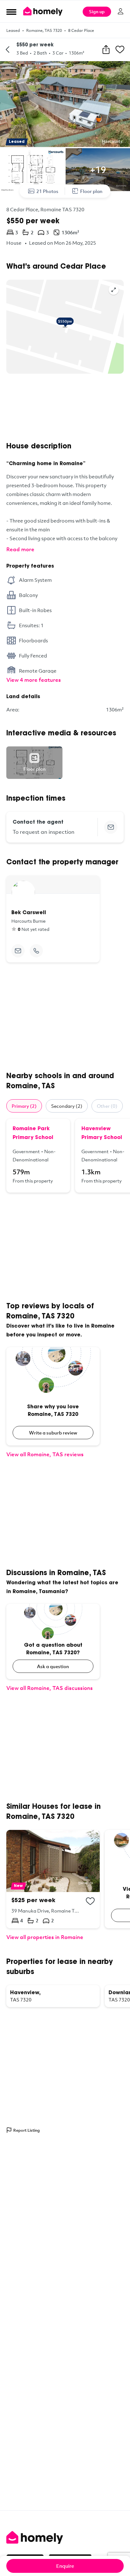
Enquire (65, 2566)
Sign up (97, 12)
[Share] (106, 50)
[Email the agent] (111, 827)
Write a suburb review (53, 1433)
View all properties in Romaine (45, 1937)
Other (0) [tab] (107, 1106)
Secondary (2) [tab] (67, 1106)
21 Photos (47, 191)
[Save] (120, 50)
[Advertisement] (65, 408)
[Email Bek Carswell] (18, 951)
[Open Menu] (11, 12)
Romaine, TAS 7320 (44, 30)
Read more (20, 549)
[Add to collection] (90, 1901)
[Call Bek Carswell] (36, 951)
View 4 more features (34, 680)
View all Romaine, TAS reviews (45, 1454)
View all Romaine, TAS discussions (50, 1688)
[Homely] (65, 2538)
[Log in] (121, 11)
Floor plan (91, 191)
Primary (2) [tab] (24, 1106)
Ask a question (53, 1666)
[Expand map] (114, 290)
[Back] (8, 50)
